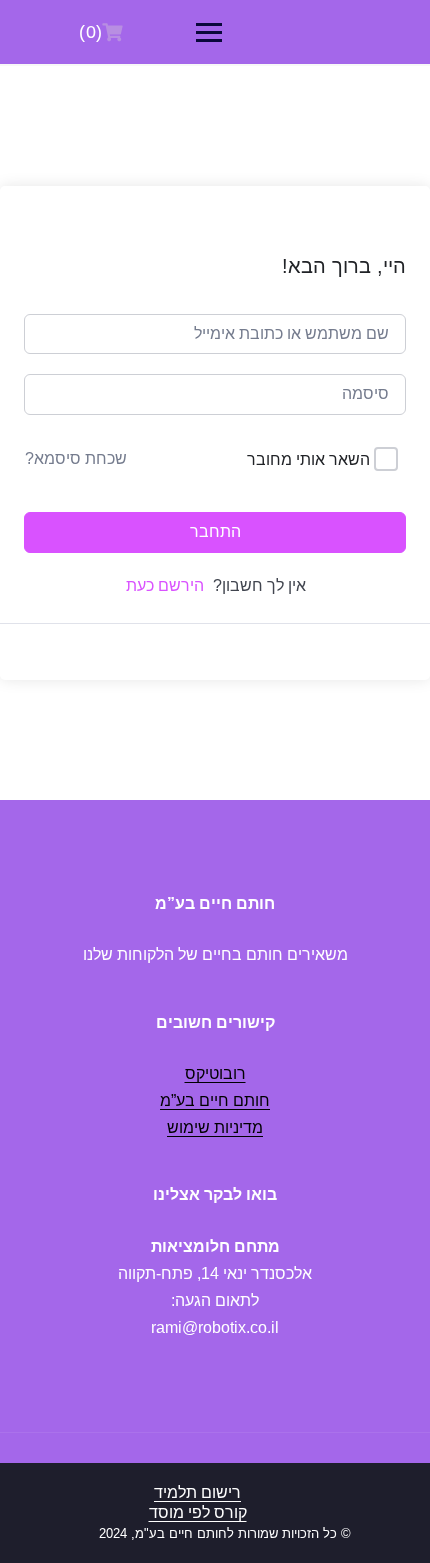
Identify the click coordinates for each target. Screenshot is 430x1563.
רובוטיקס (215, 1073)
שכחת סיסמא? (76, 458)
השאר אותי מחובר (308, 459)
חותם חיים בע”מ (215, 1100)
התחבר (215, 531)
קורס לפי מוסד (198, 1512)
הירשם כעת (165, 585)
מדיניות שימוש (215, 1127)
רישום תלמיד (197, 1492)
